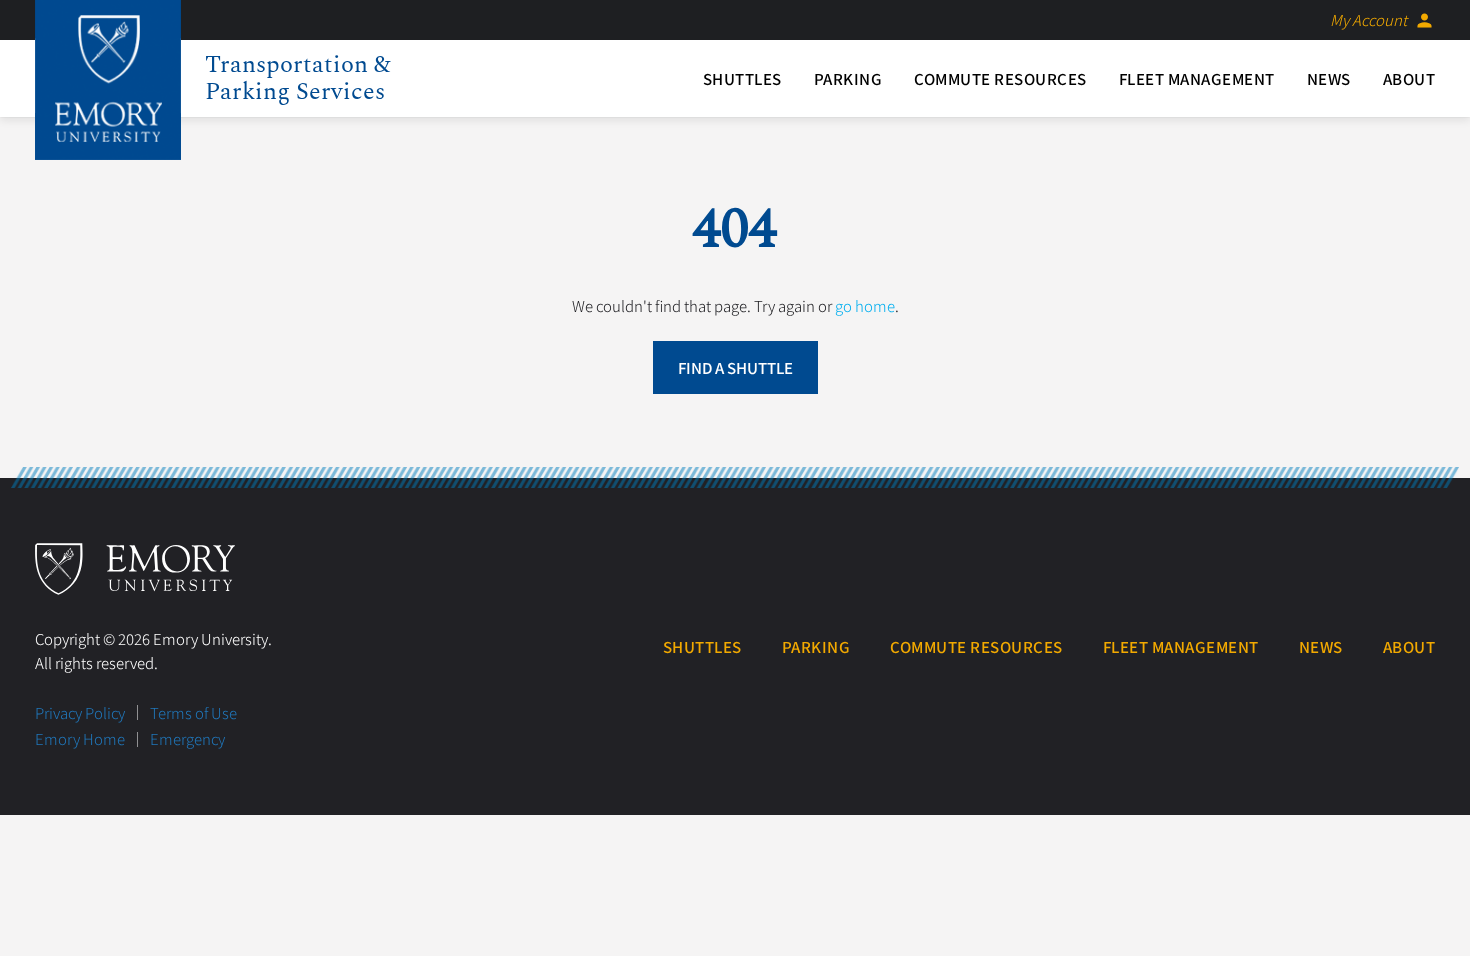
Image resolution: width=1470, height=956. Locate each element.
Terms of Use (193, 712)
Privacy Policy (80, 712)
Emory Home (80, 738)
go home (865, 305)
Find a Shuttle (735, 367)
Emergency (187, 738)
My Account (1382, 20)
